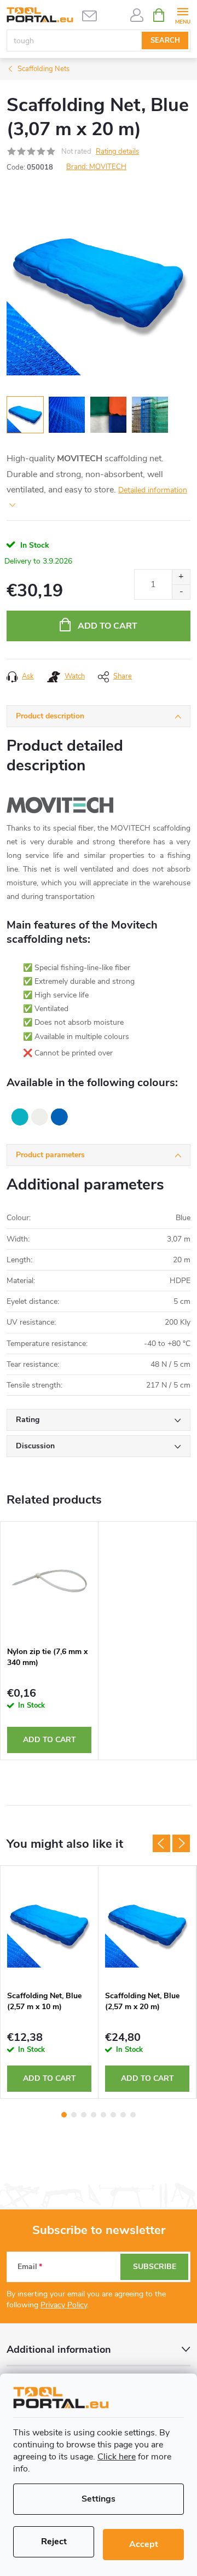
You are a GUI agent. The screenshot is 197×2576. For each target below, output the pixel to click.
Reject (54, 2542)
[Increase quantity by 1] (181, 577)
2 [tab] (74, 2115)
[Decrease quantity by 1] (181, 592)
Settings (99, 2499)
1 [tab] (64, 2115)
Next (181, 1843)
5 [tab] (103, 2115)
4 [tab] (94, 2115)
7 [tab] (123, 2115)
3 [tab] (84, 2115)
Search (165, 40)
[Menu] (182, 14)
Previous (161, 1843)
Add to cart (108, 626)
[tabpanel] (50, 1641)
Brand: (96, 167)
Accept (144, 2544)
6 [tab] (113, 2115)
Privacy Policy (64, 2305)
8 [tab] (133, 2115)
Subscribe (155, 2267)
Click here (117, 2457)
